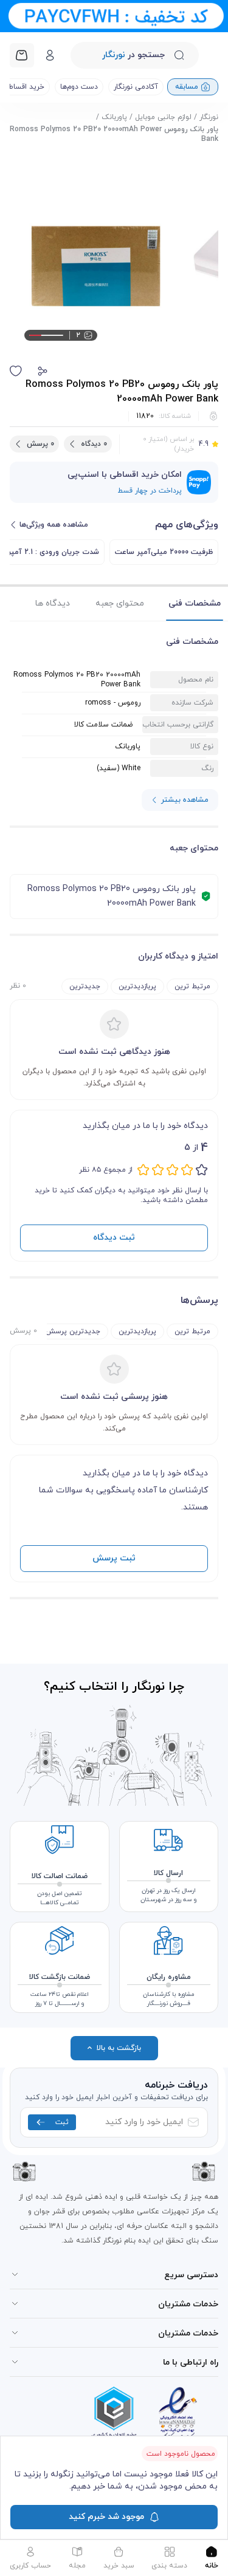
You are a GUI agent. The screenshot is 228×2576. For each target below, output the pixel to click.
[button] (43, 371)
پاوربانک (114, 117)
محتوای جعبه (120, 603)
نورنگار (209, 117)
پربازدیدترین (137, 986)
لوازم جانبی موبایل (163, 117)
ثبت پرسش (114, 1558)
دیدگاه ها (53, 603)
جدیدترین (85, 986)
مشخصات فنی (195, 603)
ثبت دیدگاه (114, 1238)
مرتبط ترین (192, 986)
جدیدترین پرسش (73, 1331)
